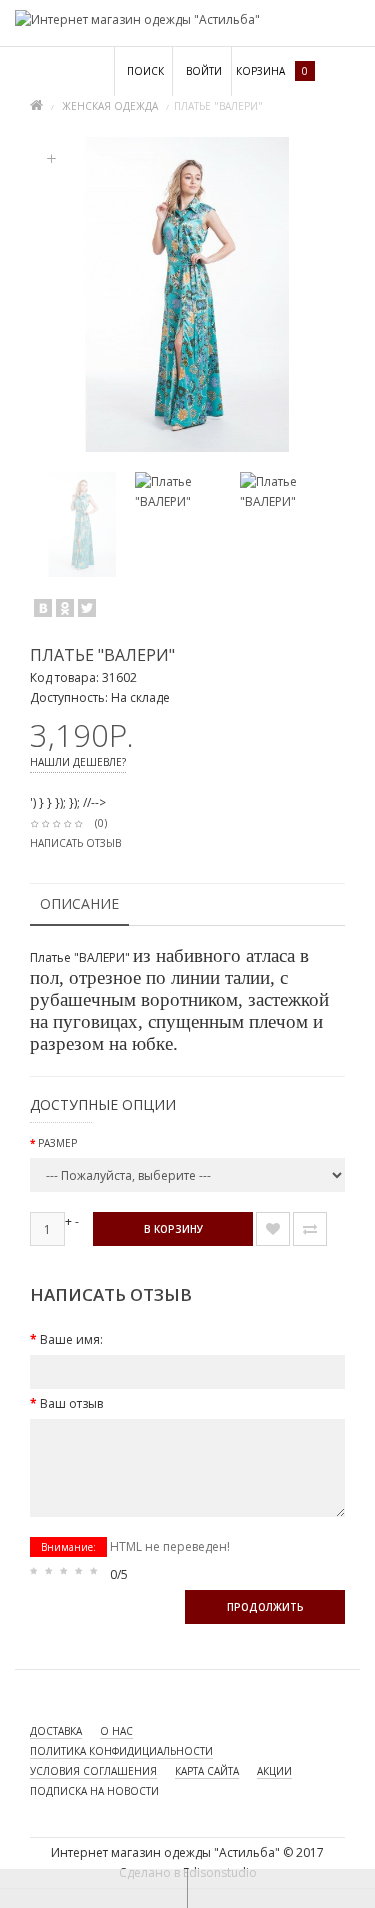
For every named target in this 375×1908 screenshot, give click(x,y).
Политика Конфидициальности (121, 1751)
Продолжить (265, 1607)
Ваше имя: (71, 1339)
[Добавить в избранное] (273, 1229)
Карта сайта (207, 1771)
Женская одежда (110, 106)
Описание (79, 903)
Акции (274, 1771)
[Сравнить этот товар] (310, 1229)
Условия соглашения (93, 1771)
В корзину (173, 1229)
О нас (116, 1731)
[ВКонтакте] (43, 608)
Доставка (56, 1731)
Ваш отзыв (71, 1403)
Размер (57, 1143)
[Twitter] (87, 608)
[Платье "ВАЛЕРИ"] (82, 524)
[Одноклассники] (65, 608)
